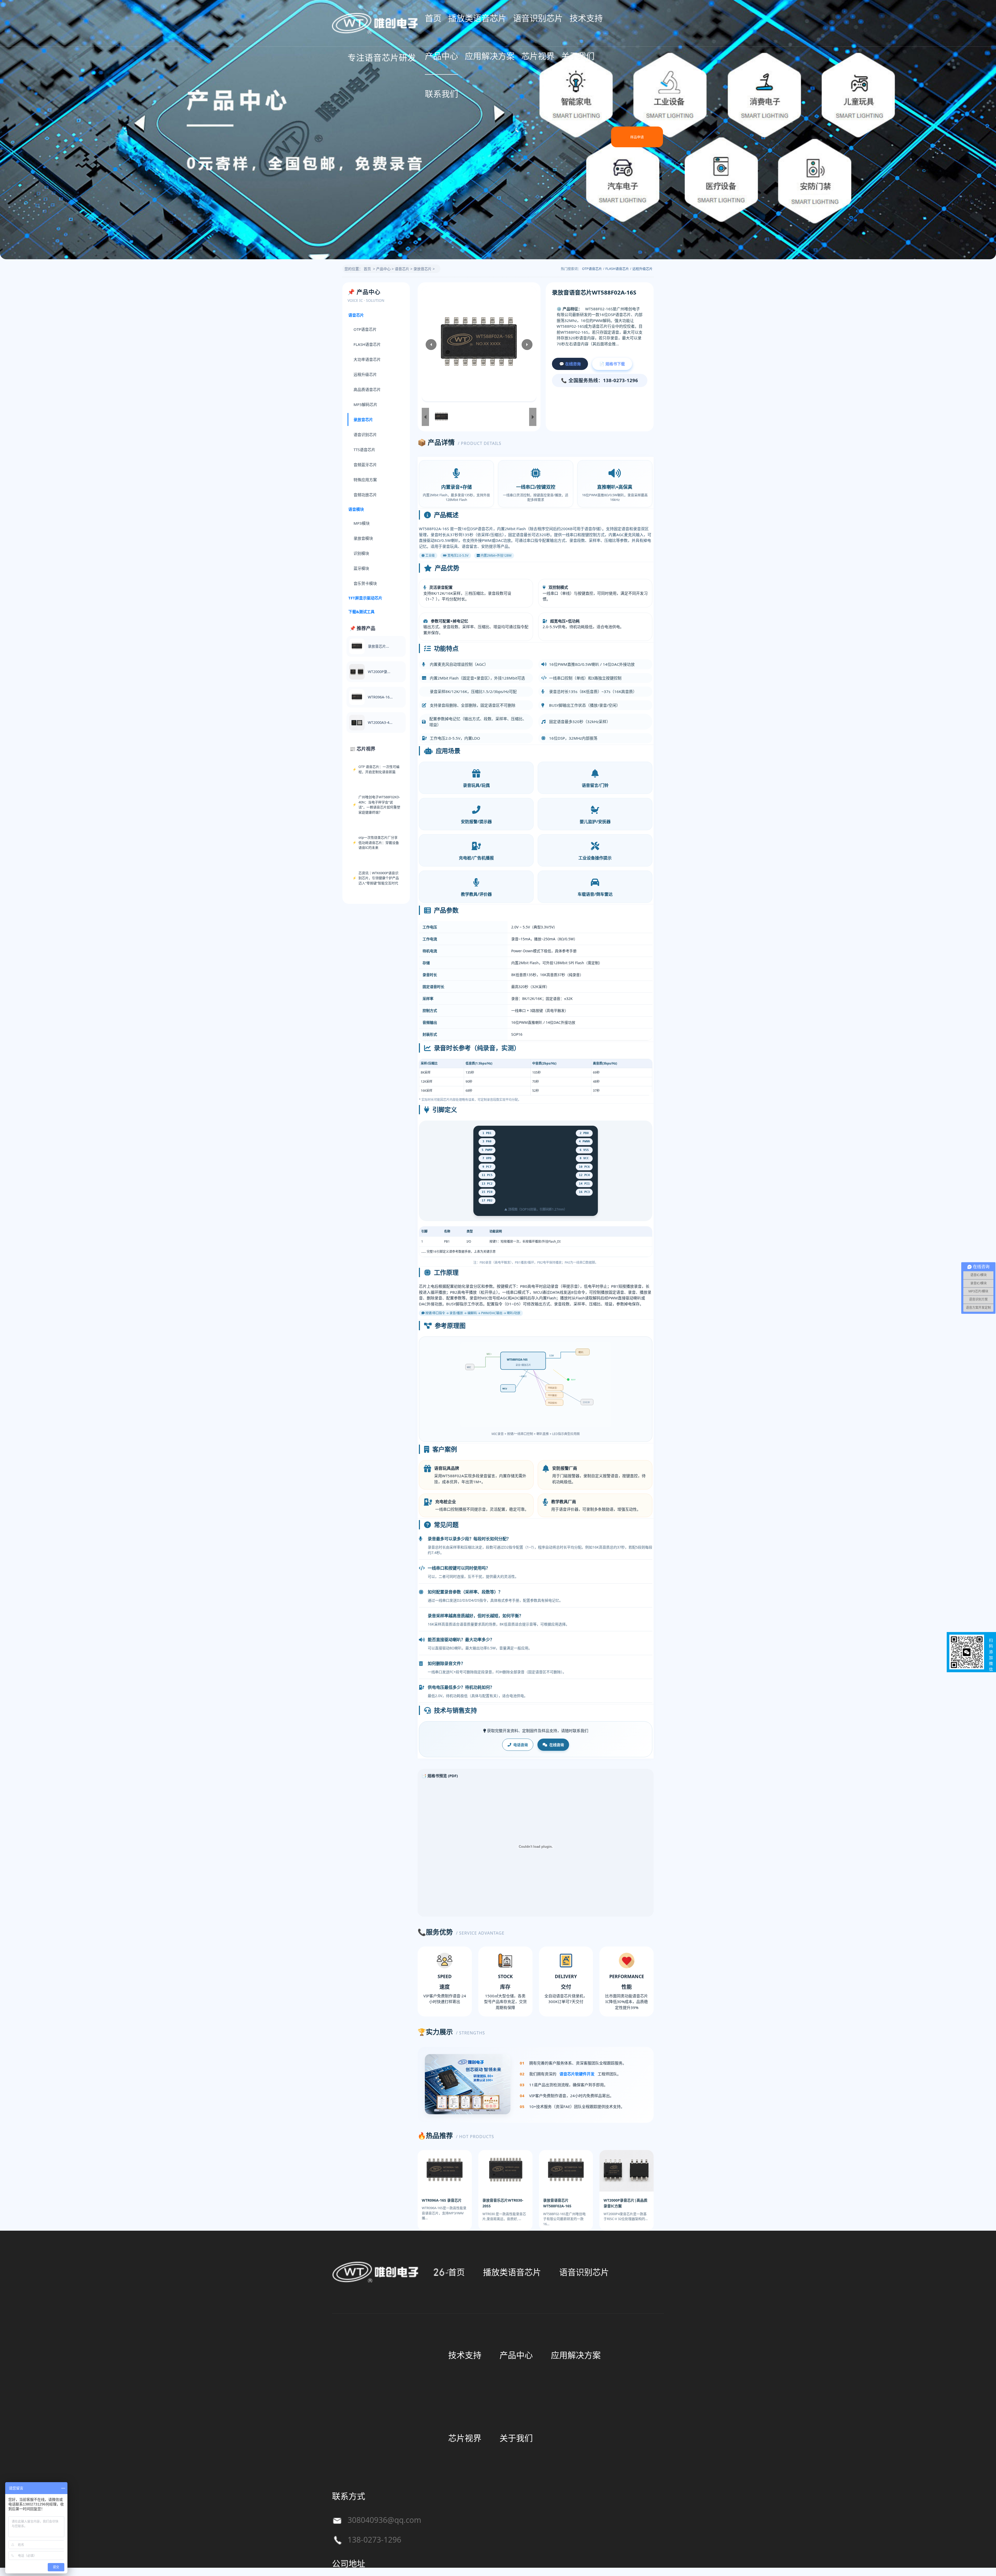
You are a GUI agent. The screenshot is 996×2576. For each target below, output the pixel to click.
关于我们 (578, 56)
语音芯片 (402, 269)
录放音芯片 (423, 269)
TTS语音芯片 (364, 450)
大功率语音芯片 (367, 359)
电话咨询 (521, 1745)
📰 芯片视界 (362, 749)
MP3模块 (362, 523)
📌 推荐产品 (362, 628)
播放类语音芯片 (477, 18)
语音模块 (356, 509)
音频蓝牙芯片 (365, 465)
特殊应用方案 (365, 480)
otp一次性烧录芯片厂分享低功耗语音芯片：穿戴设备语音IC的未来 (379, 842)
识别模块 (361, 553)
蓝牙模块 (361, 568)
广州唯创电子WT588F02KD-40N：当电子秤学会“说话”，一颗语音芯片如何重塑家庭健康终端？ (379, 805)
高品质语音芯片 (367, 389)
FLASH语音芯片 (617, 269)
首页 (433, 18)
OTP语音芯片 (592, 269)
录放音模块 (363, 538)
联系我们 (441, 94)
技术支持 (586, 18)
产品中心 (441, 56)
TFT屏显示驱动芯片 (365, 598)
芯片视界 (538, 56)
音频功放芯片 (365, 495)
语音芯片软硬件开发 (577, 2074)
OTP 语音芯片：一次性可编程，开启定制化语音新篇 (379, 769)
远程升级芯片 (642, 269)
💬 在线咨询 (570, 364)
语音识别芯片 (538, 18)
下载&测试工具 (361, 612)
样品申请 (637, 137)
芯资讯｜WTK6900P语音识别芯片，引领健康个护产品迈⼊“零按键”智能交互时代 (379, 878)
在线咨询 (557, 1745)
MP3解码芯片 (365, 404)
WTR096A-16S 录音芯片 (442, 2200)
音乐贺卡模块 (365, 583)
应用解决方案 (490, 56)
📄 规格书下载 (612, 364)
